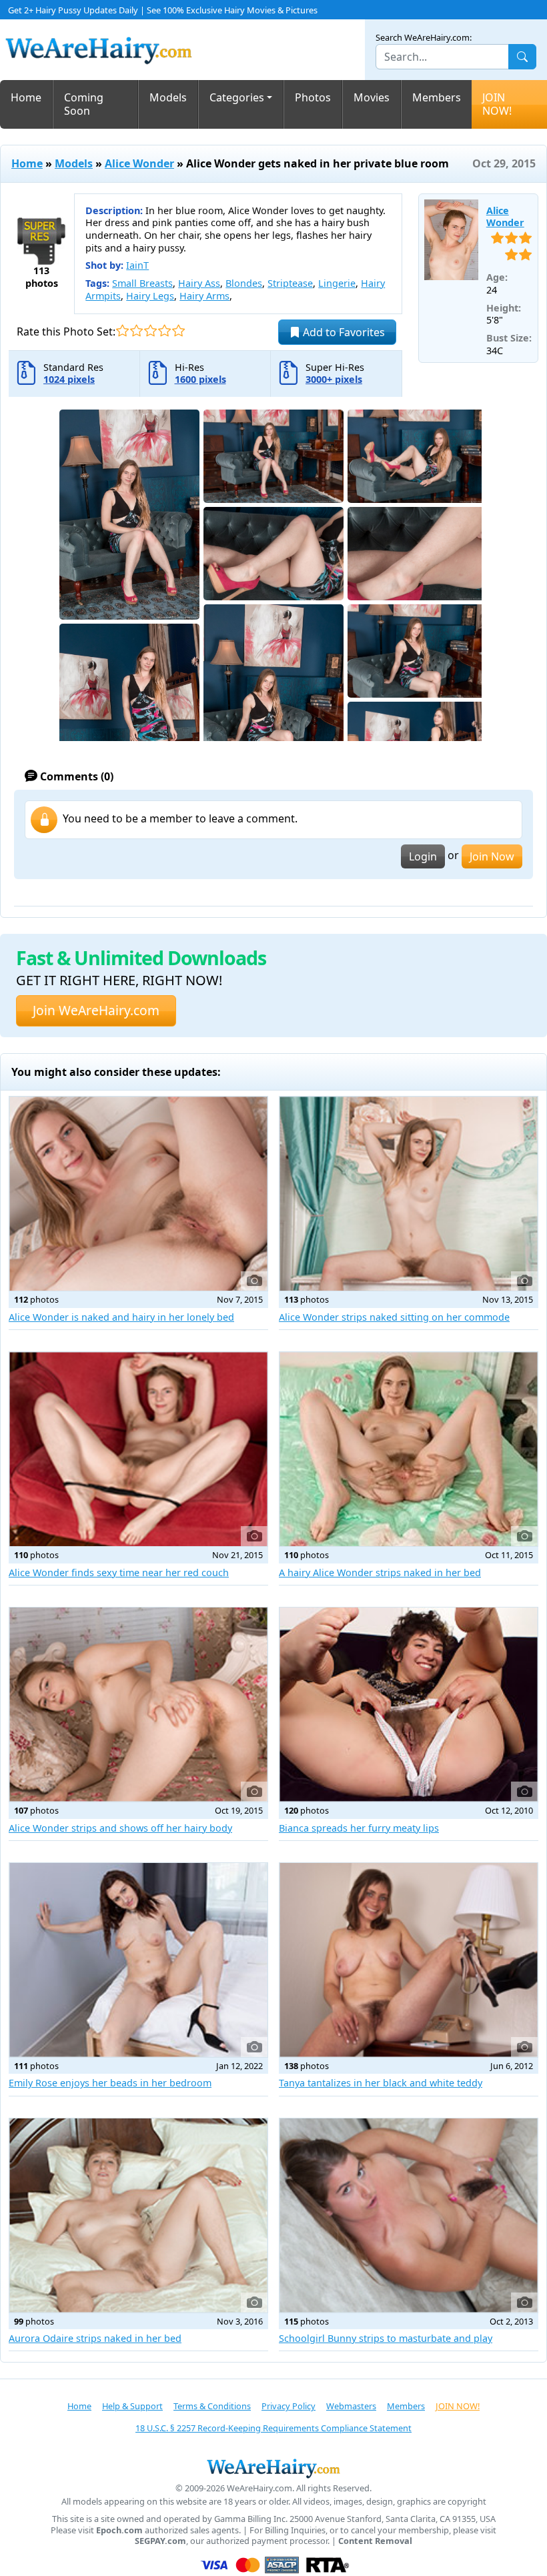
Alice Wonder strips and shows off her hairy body (120, 1828)
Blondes (244, 283)
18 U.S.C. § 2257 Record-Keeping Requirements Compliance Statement (273, 2428)
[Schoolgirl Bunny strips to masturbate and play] (409, 2215)
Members (437, 97)
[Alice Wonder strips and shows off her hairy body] (138, 1705)
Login (423, 856)
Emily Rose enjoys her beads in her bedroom (110, 2083)
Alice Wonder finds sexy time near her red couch (119, 1572)
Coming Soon (84, 104)
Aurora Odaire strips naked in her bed (95, 2338)
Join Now (492, 856)
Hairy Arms (204, 296)
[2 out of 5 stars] (136, 331)
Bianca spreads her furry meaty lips (359, 1828)
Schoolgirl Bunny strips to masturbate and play (386, 2338)
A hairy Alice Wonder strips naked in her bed (380, 1572)
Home (26, 97)
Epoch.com (119, 2530)
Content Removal (375, 2541)
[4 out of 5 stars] (164, 331)
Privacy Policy (289, 2406)
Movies (372, 97)
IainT (137, 265)
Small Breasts (142, 283)
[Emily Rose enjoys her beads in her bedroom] (138, 1960)
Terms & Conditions (212, 2406)
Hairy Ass (199, 283)
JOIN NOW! (497, 104)
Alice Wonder (139, 163)
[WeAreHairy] (273, 2468)
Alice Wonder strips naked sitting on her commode (394, 1317)
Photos (313, 97)
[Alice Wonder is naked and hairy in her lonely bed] (138, 1194)
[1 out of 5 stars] (122, 331)
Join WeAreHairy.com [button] (96, 1010)
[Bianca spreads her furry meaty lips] (409, 1705)
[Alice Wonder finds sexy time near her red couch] (138, 1449)
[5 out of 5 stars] (178, 331)
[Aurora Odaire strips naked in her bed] (138, 2215)
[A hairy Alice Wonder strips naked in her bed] (409, 1449)
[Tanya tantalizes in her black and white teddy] (409, 1960)
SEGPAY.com (160, 2541)
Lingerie (337, 283)
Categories (237, 97)
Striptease (290, 283)
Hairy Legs (150, 296)
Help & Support (132, 2406)
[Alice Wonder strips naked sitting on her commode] (409, 1194)
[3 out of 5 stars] (150, 331)
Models (168, 97)
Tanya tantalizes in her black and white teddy (381, 2083)
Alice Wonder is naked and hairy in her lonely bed (121, 1317)
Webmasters (351, 2406)
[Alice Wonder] (451, 240)
